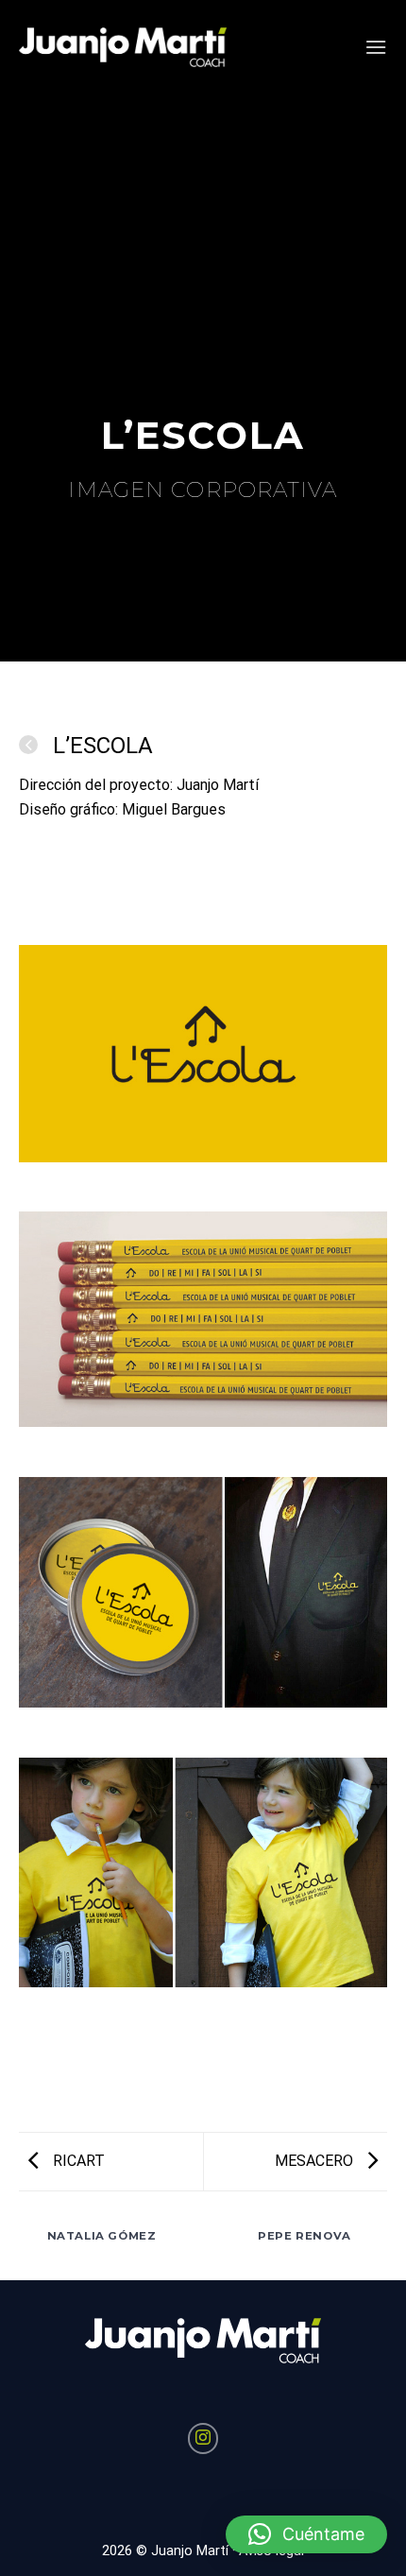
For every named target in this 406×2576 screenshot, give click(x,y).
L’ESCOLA (100, 746)
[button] (306, 2534)
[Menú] (376, 47)
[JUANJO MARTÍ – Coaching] (123, 47)
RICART (77, 2161)
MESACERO (316, 2161)
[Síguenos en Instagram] (203, 2439)
